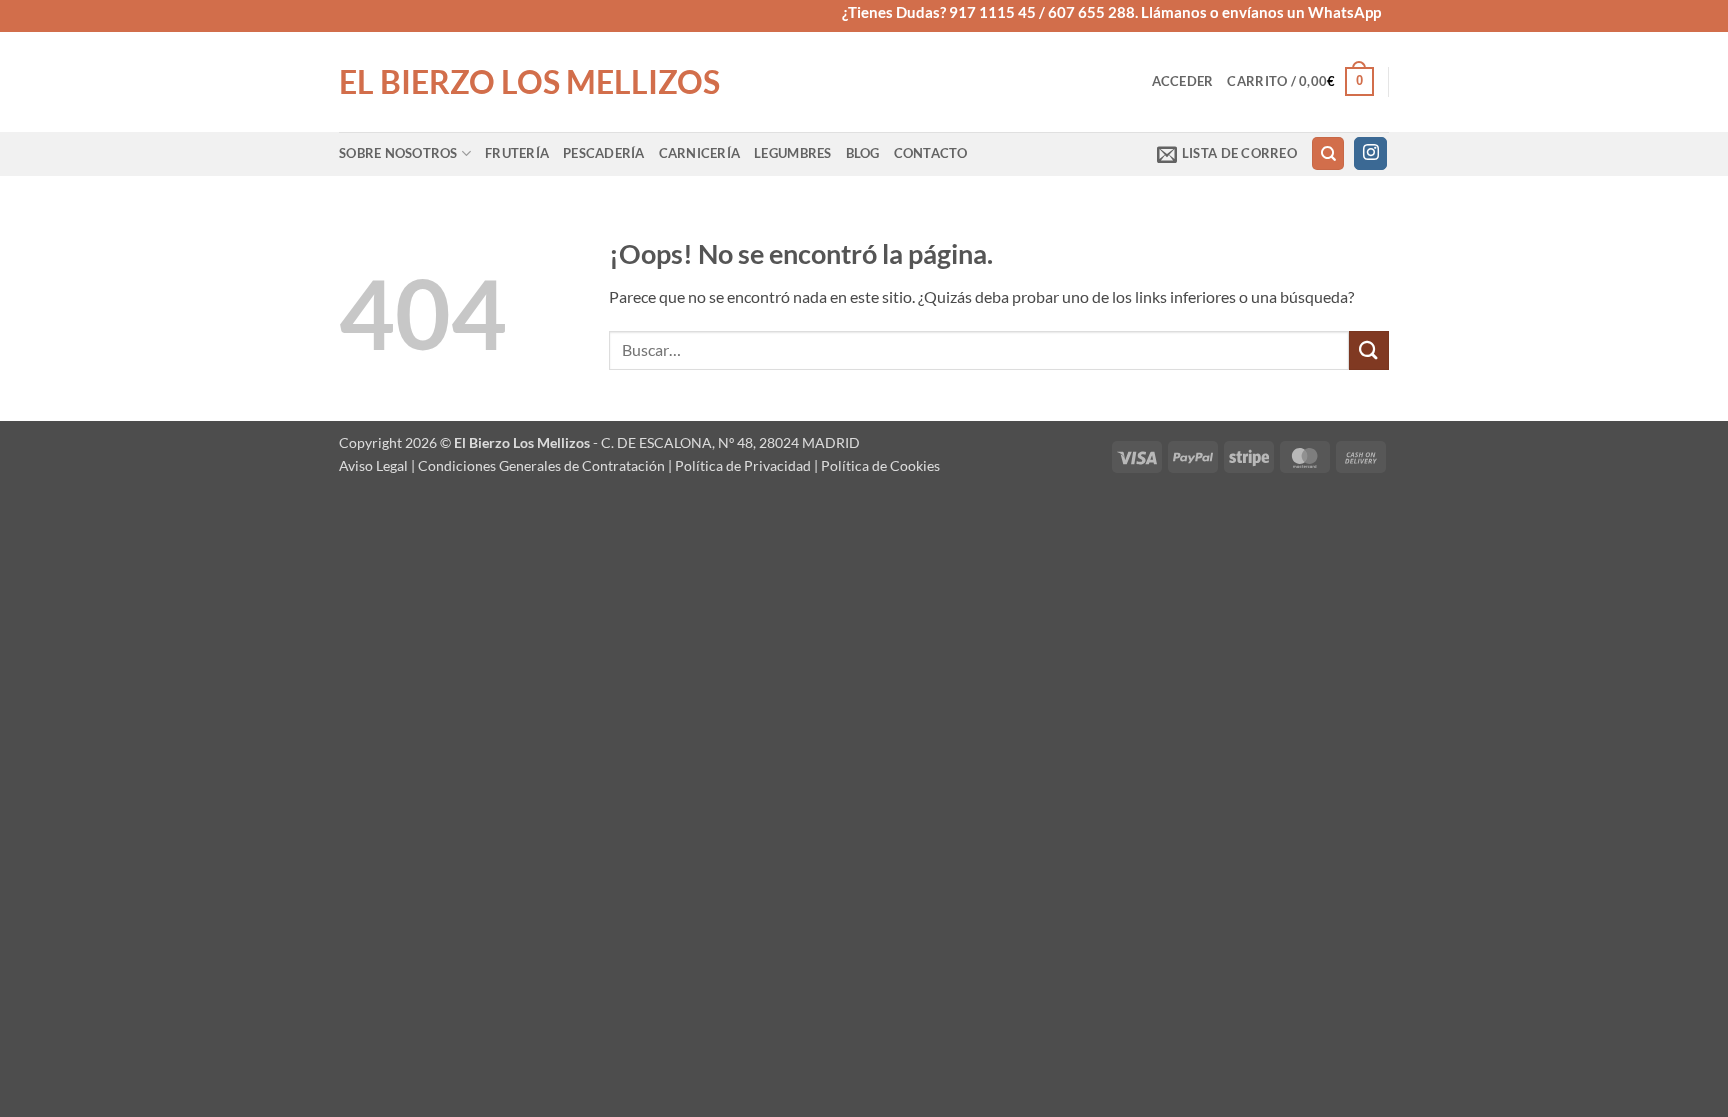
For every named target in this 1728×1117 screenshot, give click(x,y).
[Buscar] (1328, 153)
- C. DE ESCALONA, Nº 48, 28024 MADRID (725, 442)
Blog (863, 153)
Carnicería (700, 153)
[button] (1183, 81)
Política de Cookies (880, 465)
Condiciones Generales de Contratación (541, 465)
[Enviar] (1369, 350)
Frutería (517, 153)
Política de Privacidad (743, 465)
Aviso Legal (373, 465)
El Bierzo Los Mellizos (529, 82)
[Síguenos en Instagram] (1370, 154)
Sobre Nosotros (398, 153)
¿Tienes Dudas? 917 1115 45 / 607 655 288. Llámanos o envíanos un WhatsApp (1111, 12)
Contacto (931, 153)
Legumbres (792, 153)
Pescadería (604, 153)
